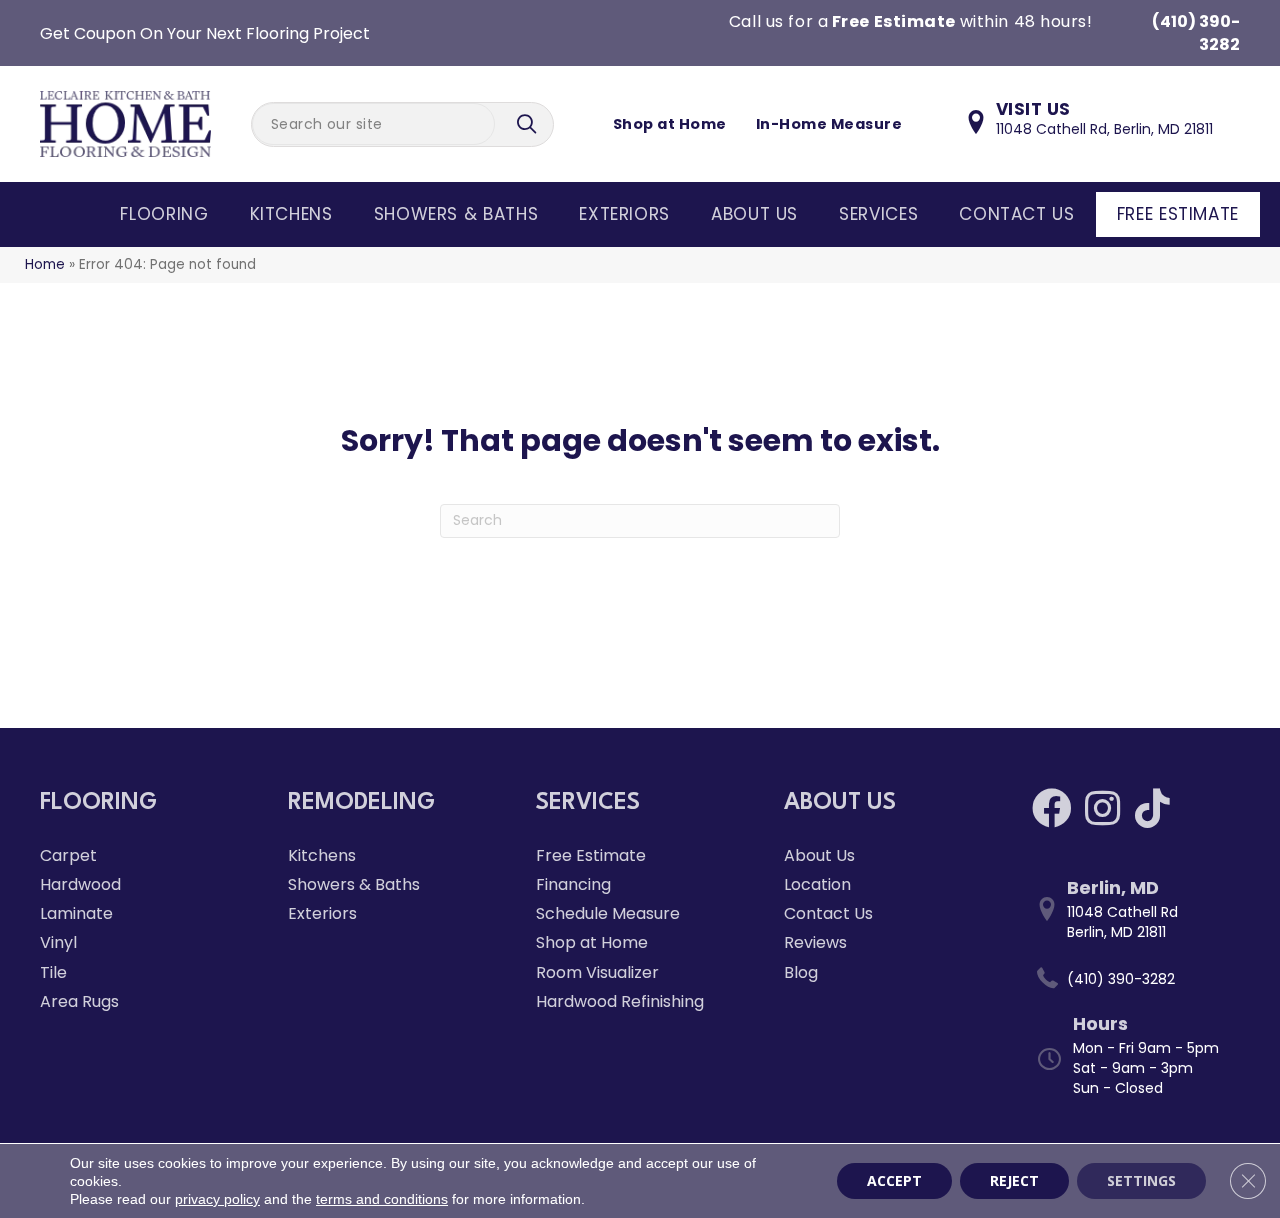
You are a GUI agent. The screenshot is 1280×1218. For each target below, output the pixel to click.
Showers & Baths (456, 214)
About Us (754, 214)
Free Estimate (1178, 214)
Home (45, 264)
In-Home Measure (829, 124)
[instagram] (1102, 808)
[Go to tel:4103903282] (1136, 979)
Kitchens (291, 214)
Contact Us (1016, 214)
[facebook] (1052, 808)
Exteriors (624, 214)
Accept (894, 1180)
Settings (1141, 1180)
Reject (1014, 1180)
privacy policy (217, 1199)
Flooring (164, 214)
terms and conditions (382, 1199)
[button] (529, 124)
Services (878, 214)
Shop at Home (670, 124)
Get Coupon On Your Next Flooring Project (205, 33)
